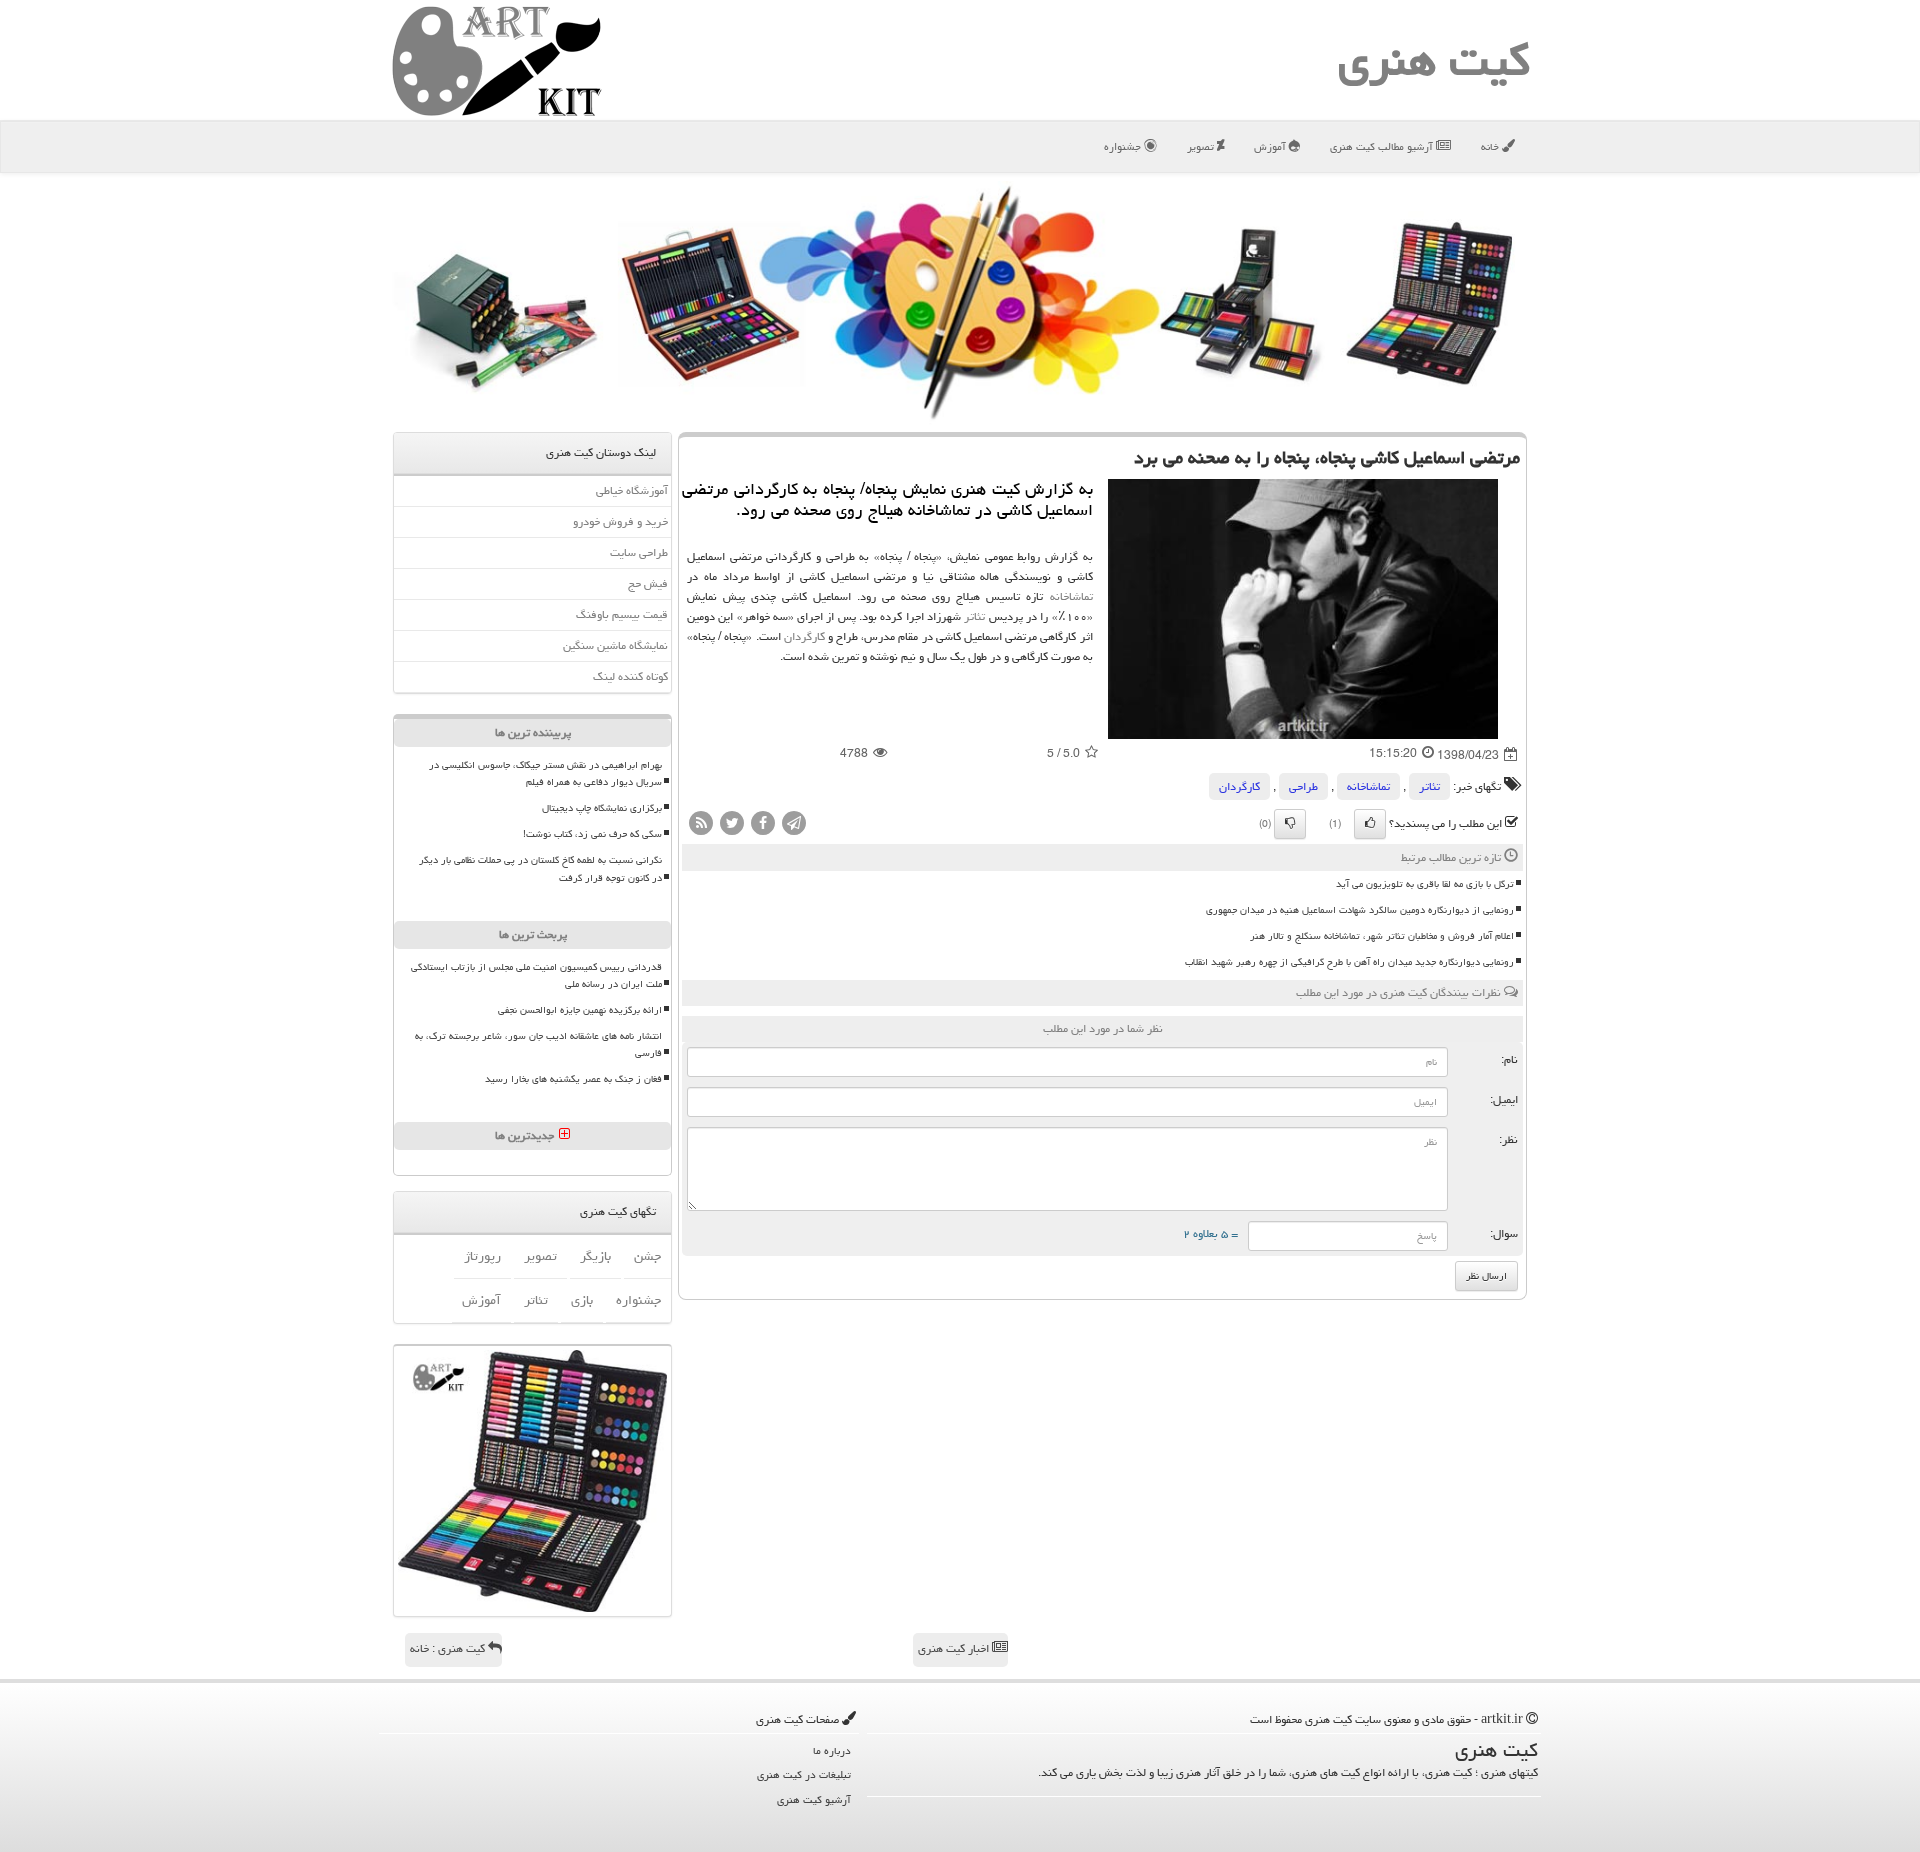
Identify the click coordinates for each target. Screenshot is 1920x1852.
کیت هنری (1434, 60)
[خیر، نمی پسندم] (1290, 824)
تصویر (1202, 146)
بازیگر (595, 1256)
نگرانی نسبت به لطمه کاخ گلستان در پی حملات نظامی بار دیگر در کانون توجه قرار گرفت (540, 868)
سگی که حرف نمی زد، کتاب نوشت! (592, 834)
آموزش (1271, 146)
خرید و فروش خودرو (620, 521)
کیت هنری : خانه (449, 1648)
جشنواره (1124, 146)
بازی (582, 1300)
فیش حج (648, 583)
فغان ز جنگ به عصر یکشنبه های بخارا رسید (573, 1079)
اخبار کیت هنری (955, 1648)
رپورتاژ (482, 1256)
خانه (1491, 146)
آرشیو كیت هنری (814, 1799)
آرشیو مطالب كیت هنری (1383, 146)
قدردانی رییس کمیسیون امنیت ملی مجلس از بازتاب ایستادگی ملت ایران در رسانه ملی (536, 975)
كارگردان (804, 636)
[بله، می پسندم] (1370, 824)
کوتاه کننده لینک (630, 676)
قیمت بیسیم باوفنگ (622, 614)
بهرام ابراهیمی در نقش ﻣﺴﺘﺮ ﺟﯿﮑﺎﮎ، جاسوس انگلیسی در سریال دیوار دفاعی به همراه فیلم (545, 773)
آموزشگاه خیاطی (632, 490)
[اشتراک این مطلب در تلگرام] (794, 823)
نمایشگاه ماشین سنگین (615, 645)
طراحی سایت (639, 552)
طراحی (1303, 786)
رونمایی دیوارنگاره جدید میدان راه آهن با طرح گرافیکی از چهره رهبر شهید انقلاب (1349, 962)
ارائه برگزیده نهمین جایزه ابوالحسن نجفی (580, 1010)
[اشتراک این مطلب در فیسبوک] (763, 823)
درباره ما (832, 1750)
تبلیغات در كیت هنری (804, 1774)
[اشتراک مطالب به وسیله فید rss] (701, 823)
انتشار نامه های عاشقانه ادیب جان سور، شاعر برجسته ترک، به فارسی (538, 1044)
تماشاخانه (1071, 596)
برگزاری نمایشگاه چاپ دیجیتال (602, 808)
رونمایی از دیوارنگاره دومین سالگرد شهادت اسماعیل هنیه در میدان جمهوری (1360, 910)
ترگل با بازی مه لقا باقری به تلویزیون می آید (1425, 884)
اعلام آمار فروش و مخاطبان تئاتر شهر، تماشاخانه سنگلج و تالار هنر (1382, 936)
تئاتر (974, 616)
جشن (647, 1256)
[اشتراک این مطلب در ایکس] (732, 823)
